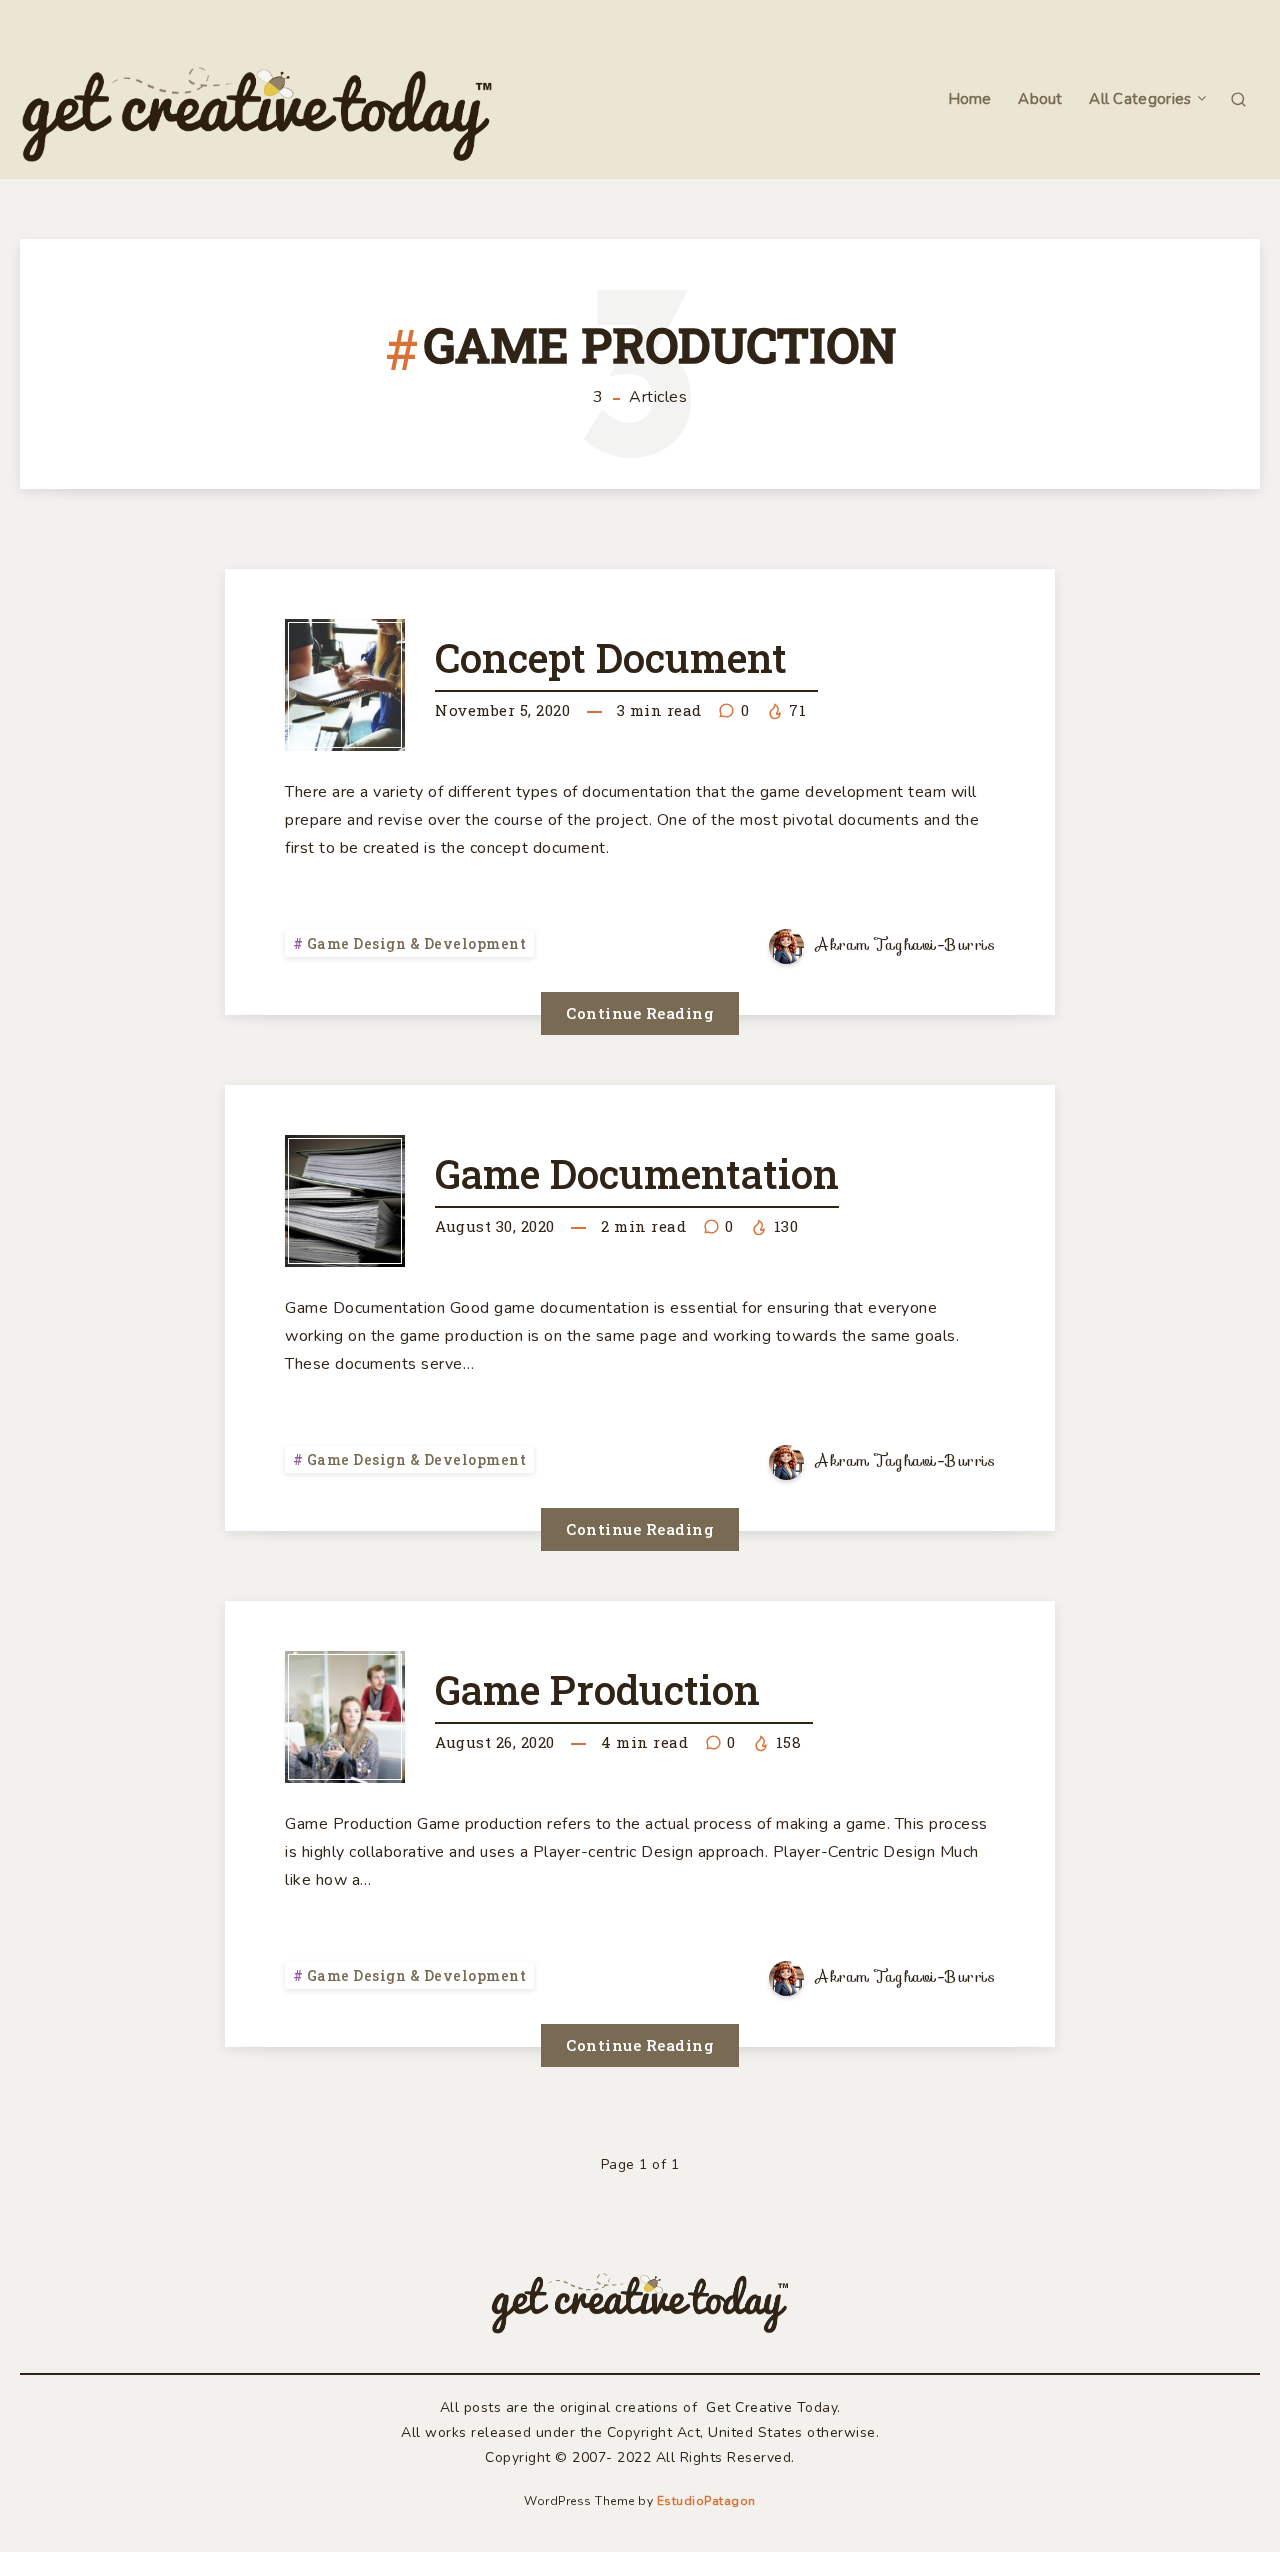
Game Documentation (637, 1173)
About (1040, 99)
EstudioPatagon (706, 2501)
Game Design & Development (417, 943)
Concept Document (611, 657)
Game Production (597, 1689)
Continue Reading (640, 1013)
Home (970, 99)
